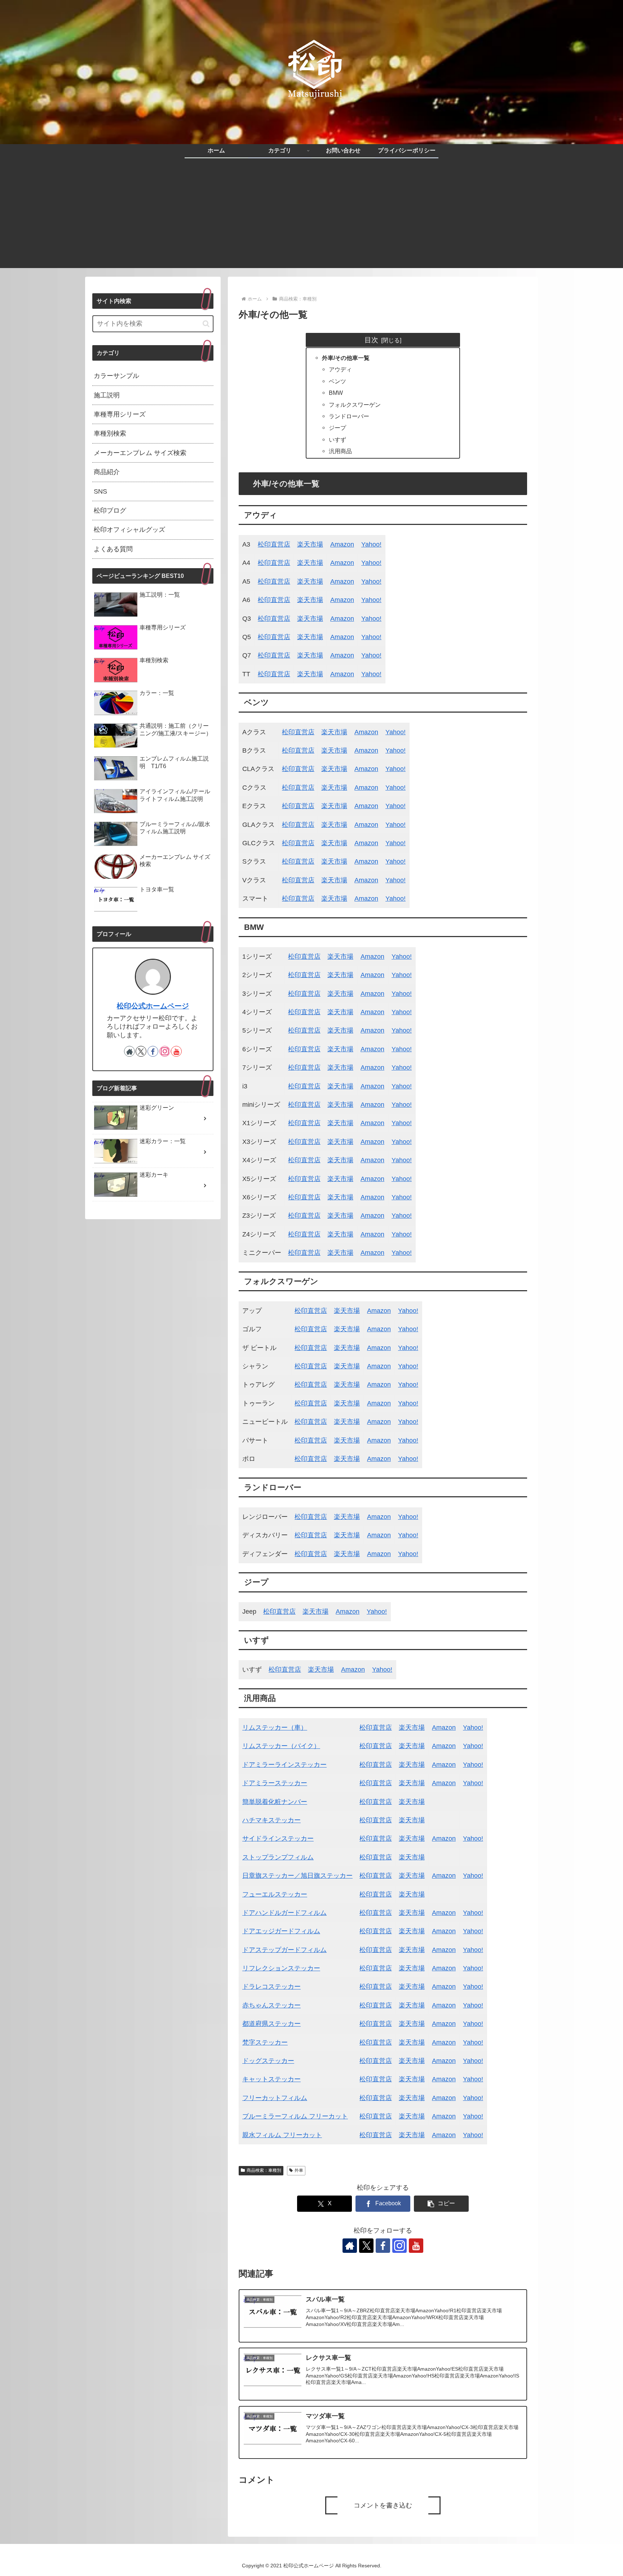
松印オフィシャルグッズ (129, 530)
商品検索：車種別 (264, 2170)
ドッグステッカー (268, 2061)
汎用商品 (340, 451)
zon (386, 1329)
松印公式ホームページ (153, 1006)
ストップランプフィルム (278, 1857)
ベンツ (337, 381)
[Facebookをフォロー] (383, 2246)
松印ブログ (110, 511)
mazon (344, 674)
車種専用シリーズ (120, 414)
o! (403, 861)
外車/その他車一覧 (346, 358)
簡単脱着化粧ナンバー (275, 1802)
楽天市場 (310, 544)
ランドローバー (349, 416)
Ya (402, 1422)
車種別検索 (110, 433)
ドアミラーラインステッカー (284, 1765)
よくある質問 (113, 549)
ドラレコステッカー (271, 1987)
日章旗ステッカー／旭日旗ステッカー (297, 1876)
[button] (441, 2204)
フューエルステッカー (275, 1894)
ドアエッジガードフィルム (281, 1931)
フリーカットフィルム (275, 2098)
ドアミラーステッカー (275, 1783)
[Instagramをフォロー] (399, 2246)
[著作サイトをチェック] (350, 2246)
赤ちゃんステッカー (271, 2005)
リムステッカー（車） (275, 1728)
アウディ (340, 369)
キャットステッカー (271, 2079)
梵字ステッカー (265, 2042)
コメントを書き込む (383, 2505)
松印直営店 (274, 544)
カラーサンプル (116, 376)
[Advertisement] (311, 218)
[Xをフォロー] (366, 2246)
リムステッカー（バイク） (281, 1746)
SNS (100, 491)
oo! (414, 1422)
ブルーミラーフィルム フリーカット (295, 2116)
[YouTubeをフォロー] (416, 2246)
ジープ (337, 428)
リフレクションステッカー (281, 1968)
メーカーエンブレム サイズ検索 (140, 453)
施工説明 (107, 395)
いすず (337, 440)
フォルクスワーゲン (355, 405)
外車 (299, 2170)
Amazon (342, 544)
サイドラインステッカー (278, 1839)
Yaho (393, 861)
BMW (336, 393)
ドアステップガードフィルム (284, 1950)
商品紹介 (107, 472)
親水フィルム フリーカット (282, 2135)
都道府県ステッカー (271, 2024)
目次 (371, 340)
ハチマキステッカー (271, 1820)
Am (372, 1329)
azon (377, 975)
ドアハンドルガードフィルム (284, 1913)
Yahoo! (371, 544)
